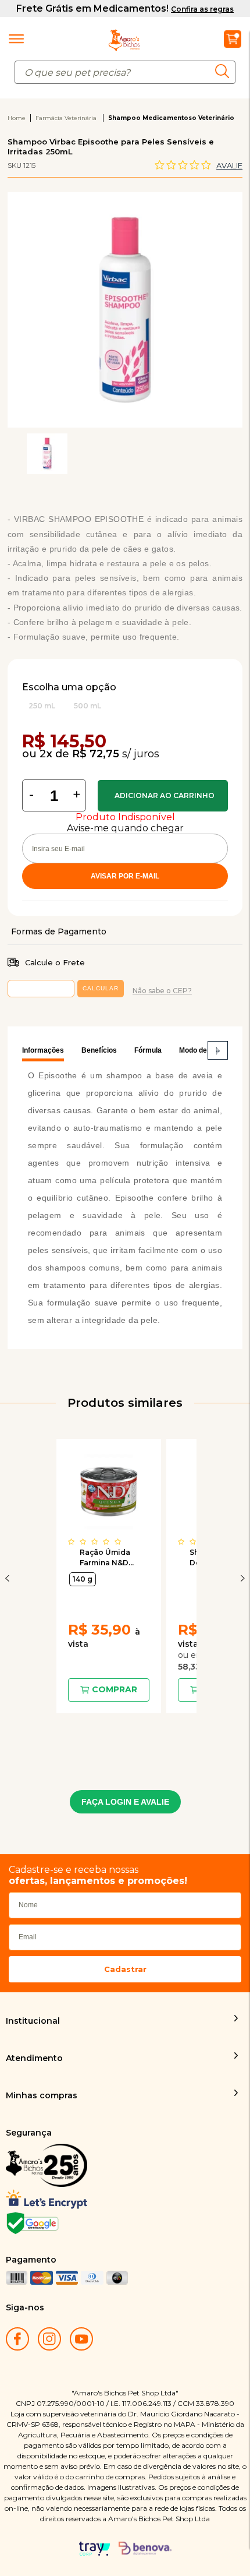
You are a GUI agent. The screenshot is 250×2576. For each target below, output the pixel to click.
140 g (83, 1579)
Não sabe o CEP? (162, 991)
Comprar (163, 796)
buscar (225, 71)
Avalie (229, 165)
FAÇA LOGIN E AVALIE (125, 1802)
